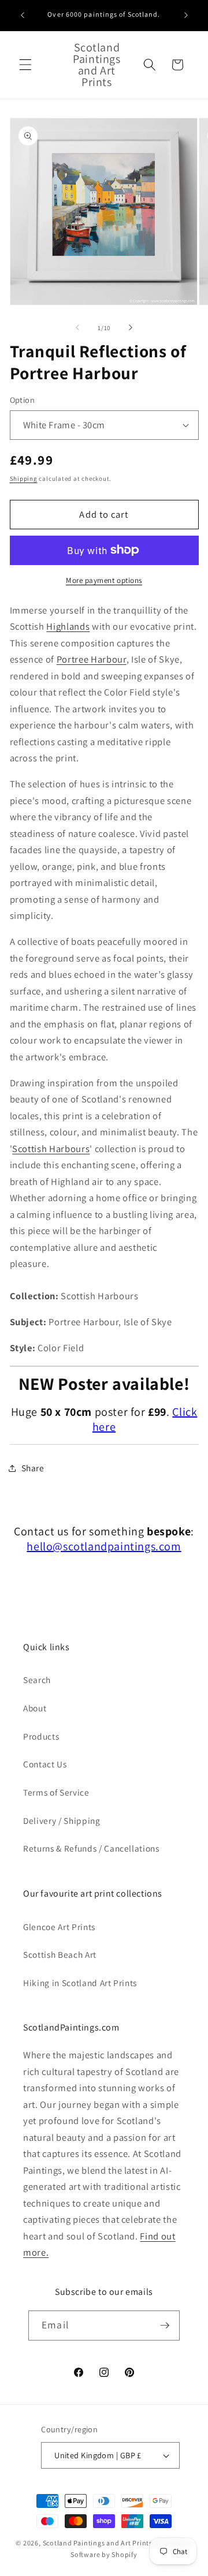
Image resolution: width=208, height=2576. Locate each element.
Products (41, 1736)
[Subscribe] (165, 2325)
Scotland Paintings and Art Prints (98, 2543)
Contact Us (45, 1764)
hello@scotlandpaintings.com (104, 1546)
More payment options (104, 580)
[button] (25, 65)
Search (37, 1680)
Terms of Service (56, 1792)
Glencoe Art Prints (59, 1927)
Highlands (68, 626)
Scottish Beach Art (60, 1954)
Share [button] (33, 1468)
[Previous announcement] (23, 16)
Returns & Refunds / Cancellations (91, 1848)
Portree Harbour (92, 659)
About (35, 1708)
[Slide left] (77, 328)
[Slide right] (131, 328)
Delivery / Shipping (62, 1820)
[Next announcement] (186, 16)
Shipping (24, 478)
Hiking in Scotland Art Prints (80, 1983)
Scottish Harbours (51, 1149)
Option (23, 400)
